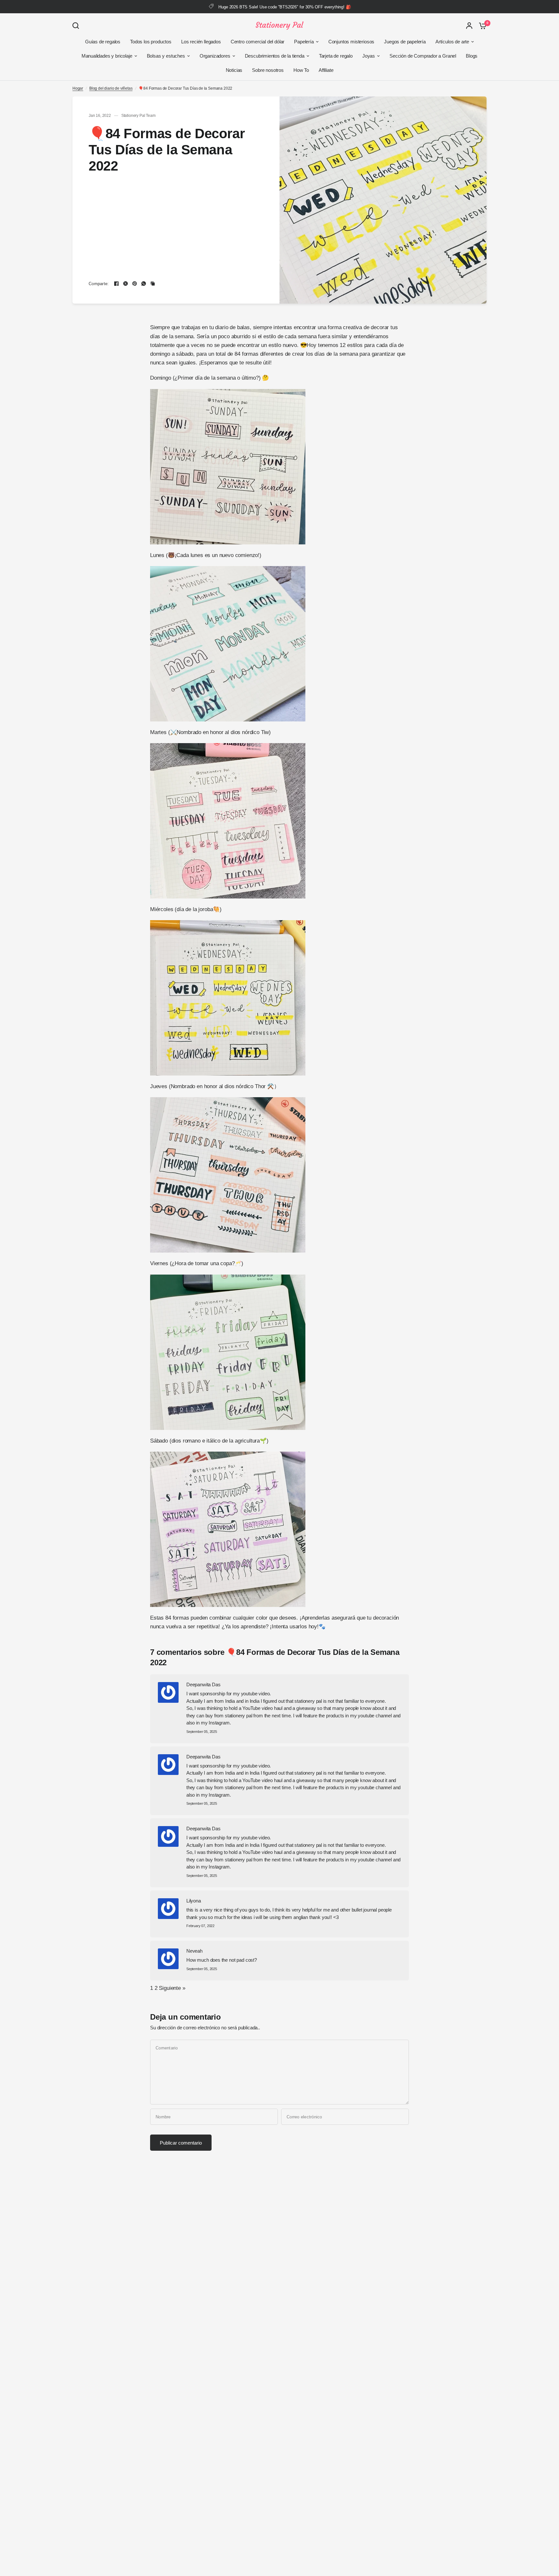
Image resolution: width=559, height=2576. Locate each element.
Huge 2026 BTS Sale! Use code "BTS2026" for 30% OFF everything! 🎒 (285, 7)
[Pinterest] (135, 284)
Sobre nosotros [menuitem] (268, 70)
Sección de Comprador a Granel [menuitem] (423, 56)
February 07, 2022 (200, 1926)
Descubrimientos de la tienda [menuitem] (275, 56)
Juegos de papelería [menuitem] (405, 42)
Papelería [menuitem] (304, 42)
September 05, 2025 (202, 1732)
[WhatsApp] (144, 284)
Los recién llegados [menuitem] (201, 42)
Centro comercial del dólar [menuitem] (258, 42)
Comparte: (99, 284)
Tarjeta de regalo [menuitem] (336, 56)
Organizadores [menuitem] (215, 56)
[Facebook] (116, 284)
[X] (126, 284)
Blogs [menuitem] (472, 56)
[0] (481, 26)
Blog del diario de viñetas (111, 88)
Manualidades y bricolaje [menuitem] (107, 56)
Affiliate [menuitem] (326, 70)
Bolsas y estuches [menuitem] (166, 56)
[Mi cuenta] (469, 26)
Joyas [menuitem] (369, 56)
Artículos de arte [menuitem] (452, 42)
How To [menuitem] (301, 70)
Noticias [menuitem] (234, 70)
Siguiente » (172, 1988)
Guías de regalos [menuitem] (103, 42)
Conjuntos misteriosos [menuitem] (351, 42)
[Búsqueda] (77, 26)
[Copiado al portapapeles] (153, 284)
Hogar (78, 88)
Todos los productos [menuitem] (151, 42)
